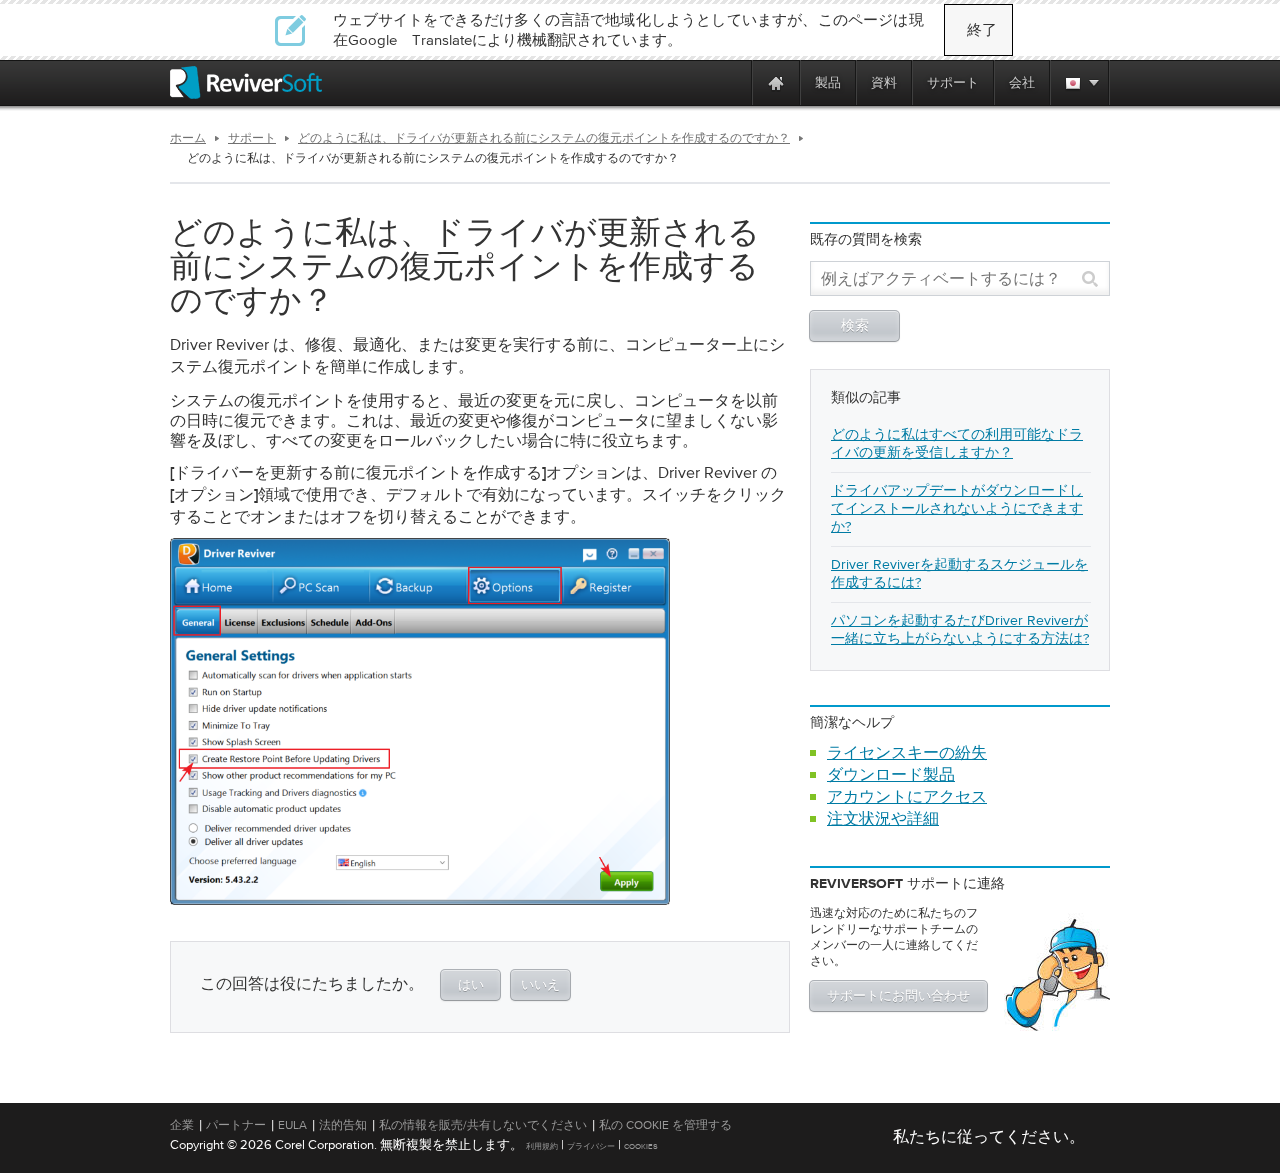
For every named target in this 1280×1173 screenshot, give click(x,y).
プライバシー (591, 1146)
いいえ (540, 985)
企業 (182, 1125)
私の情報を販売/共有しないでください (483, 1125)
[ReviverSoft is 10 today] (732, 82)
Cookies (641, 1146)
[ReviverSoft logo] (246, 82)
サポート (252, 138)
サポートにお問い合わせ (898, 996)
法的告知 (343, 1125)
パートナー (236, 1125)
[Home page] (776, 82)
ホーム (188, 138)
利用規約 (542, 1146)
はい (471, 985)
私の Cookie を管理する (665, 1125)
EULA (292, 1125)
